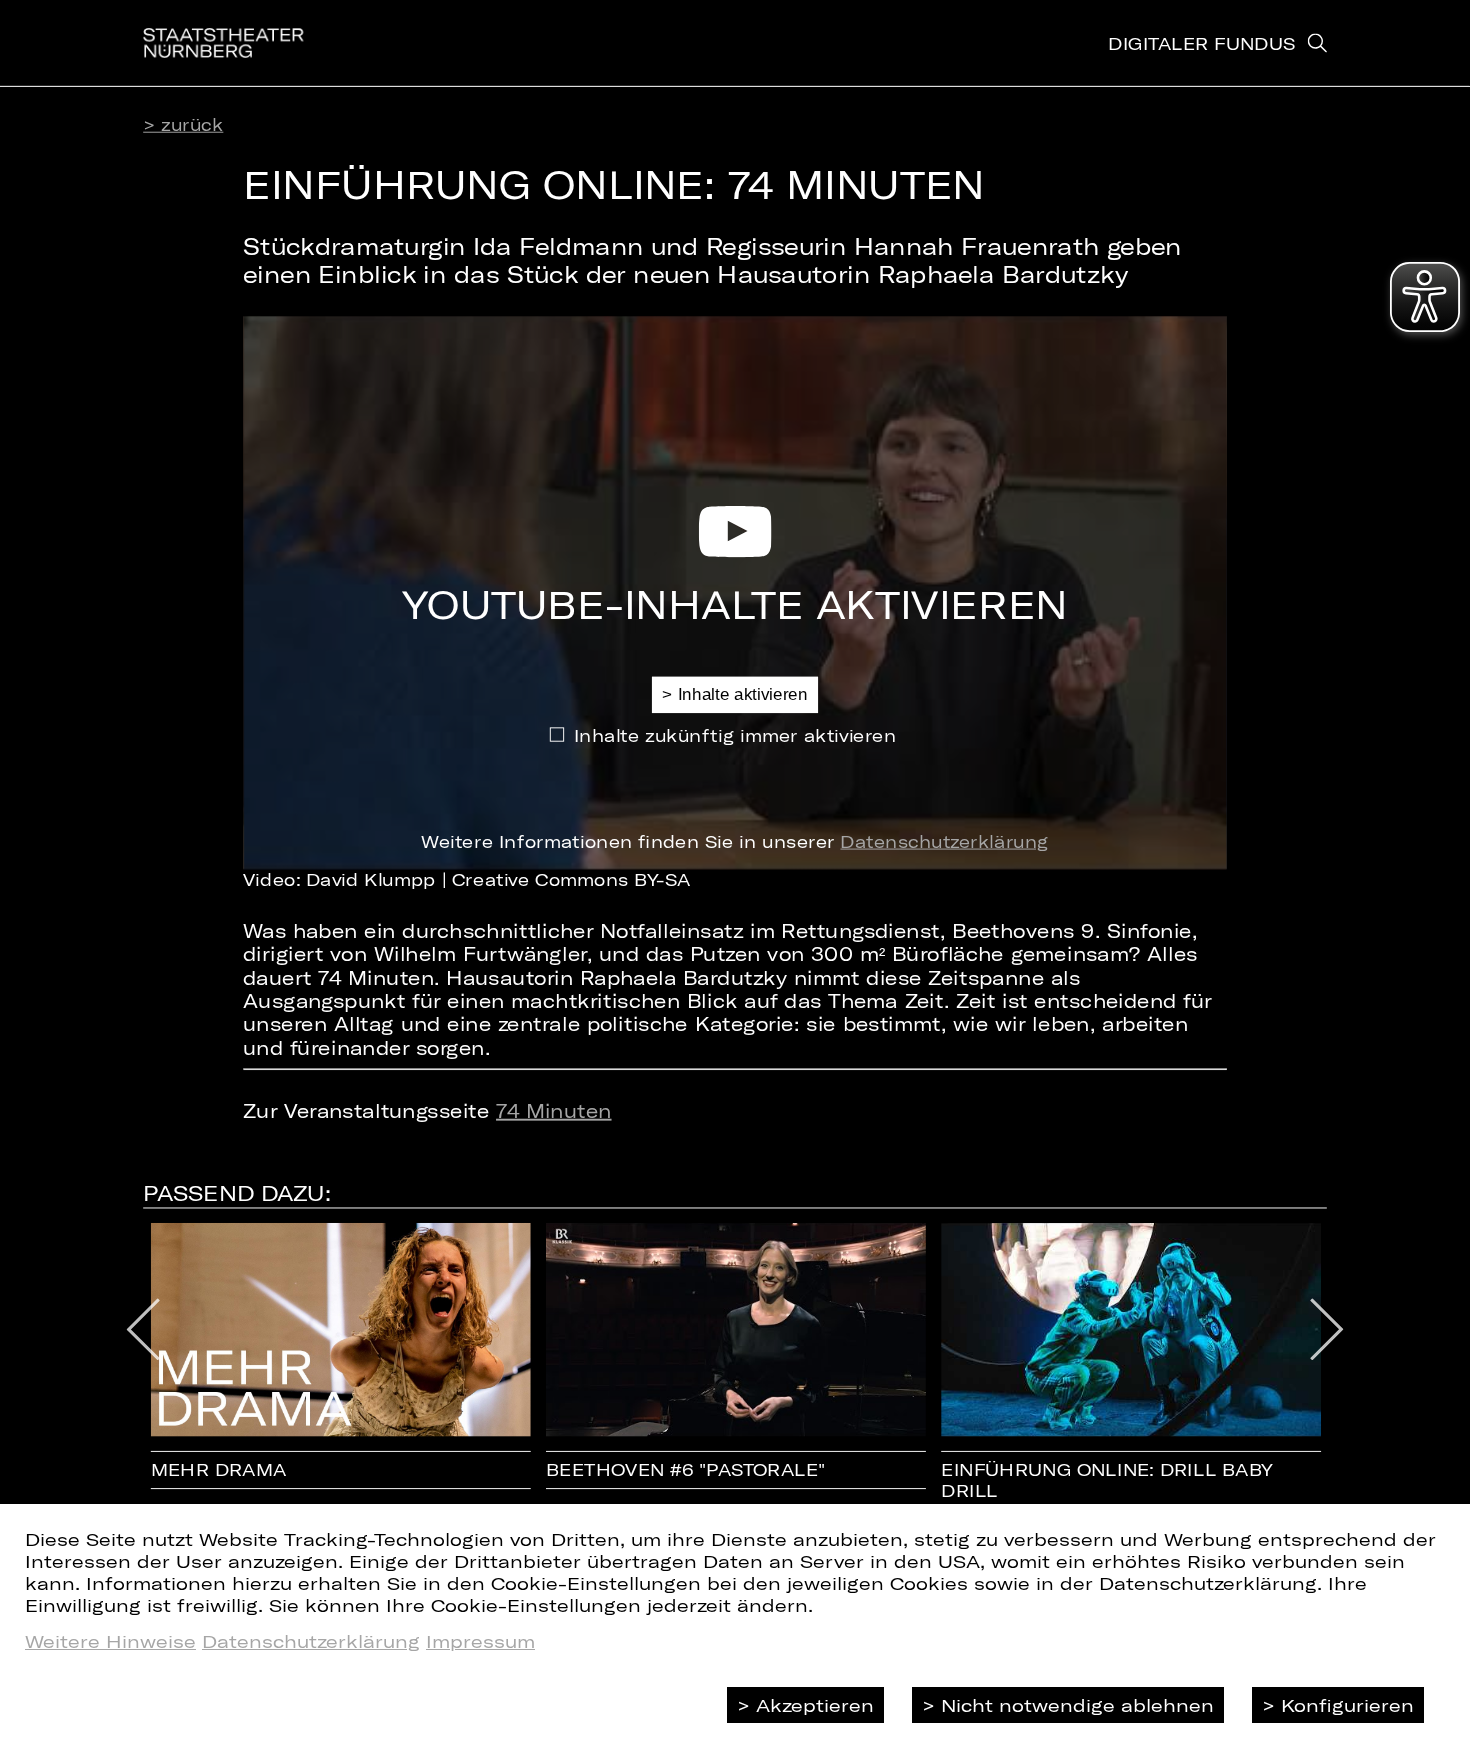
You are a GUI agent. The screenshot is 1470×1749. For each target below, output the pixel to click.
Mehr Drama (219, 1470)
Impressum (480, 1641)
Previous (142, 1330)
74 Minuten (554, 1110)
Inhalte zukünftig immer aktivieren (735, 734)
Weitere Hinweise (110, 1641)
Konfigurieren (1347, 1705)
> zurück (183, 124)
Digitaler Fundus (1201, 42)
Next (1326, 1330)
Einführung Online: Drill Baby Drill (1106, 1480)
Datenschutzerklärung (944, 840)
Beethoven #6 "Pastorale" (686, 1470)
